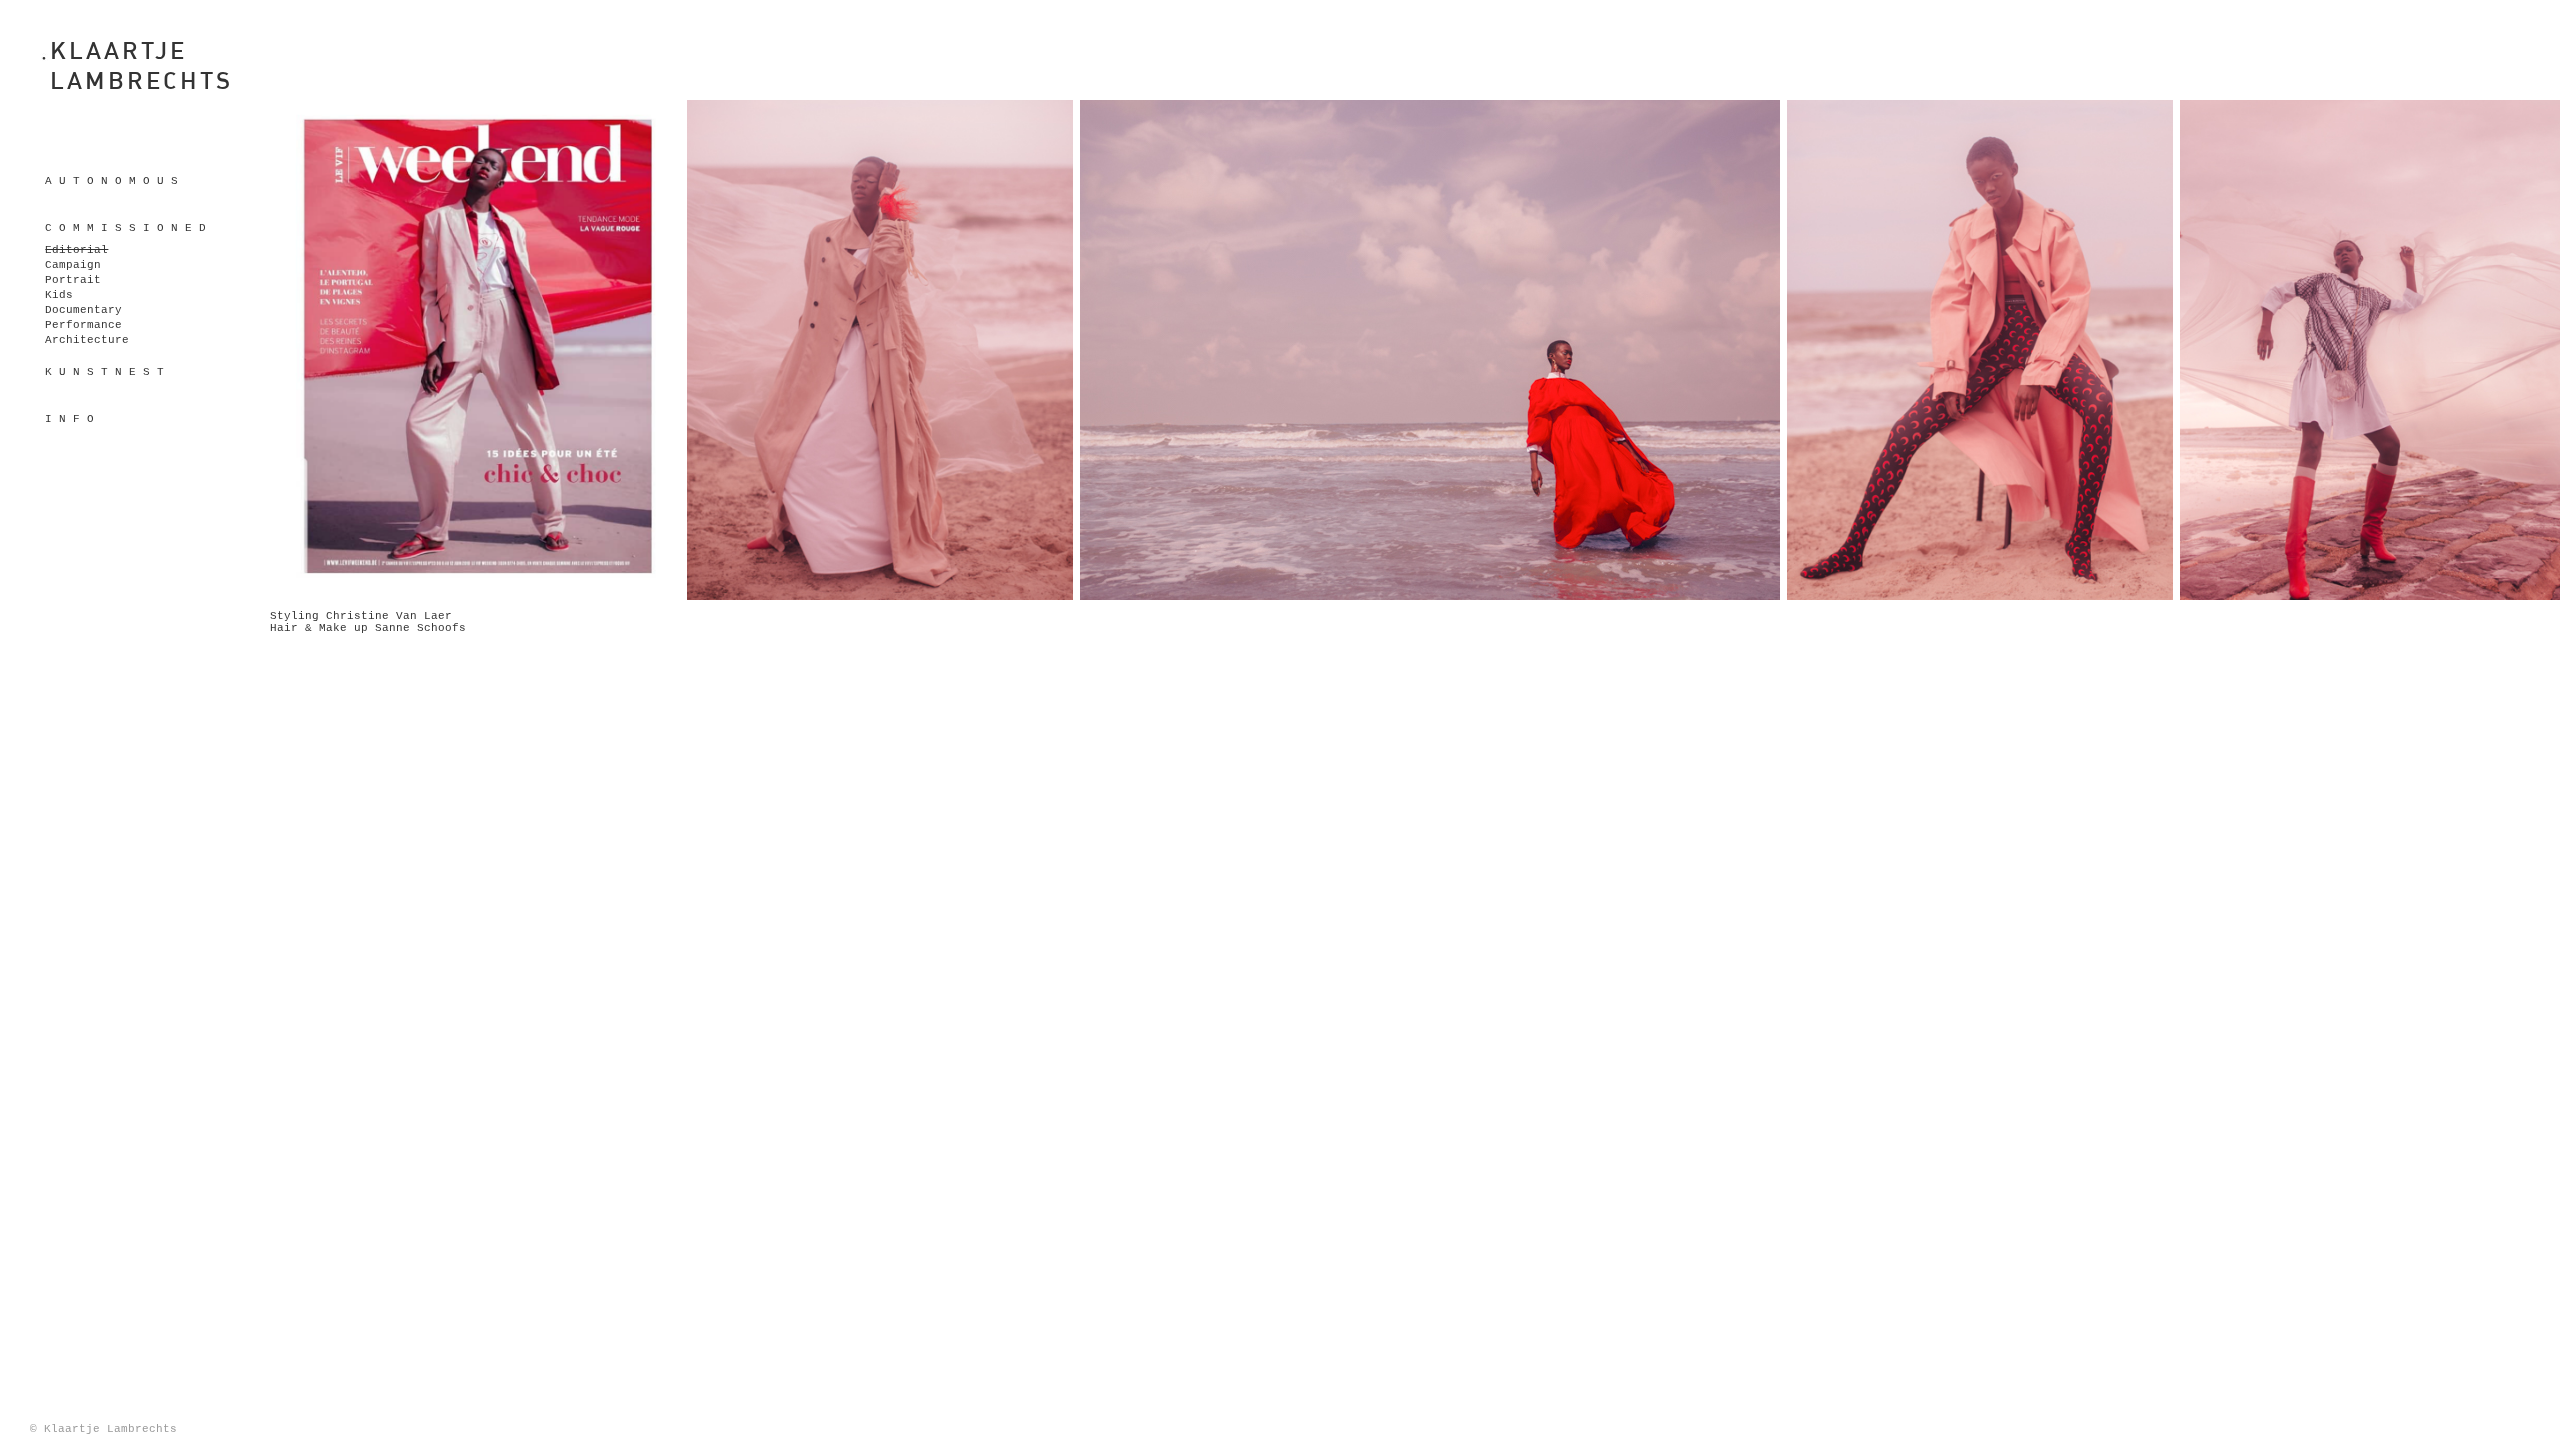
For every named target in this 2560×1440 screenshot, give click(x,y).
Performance (83, 325)
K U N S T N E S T (104, 372)
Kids (59, 295)
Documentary (83, 310)
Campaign (73, 265)
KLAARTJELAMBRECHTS (141, 65)
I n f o (69, 419)
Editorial (76, 250)
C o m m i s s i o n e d (125, 228)
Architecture (87, 340)
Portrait (73, 280)
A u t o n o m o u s (111, 181)
